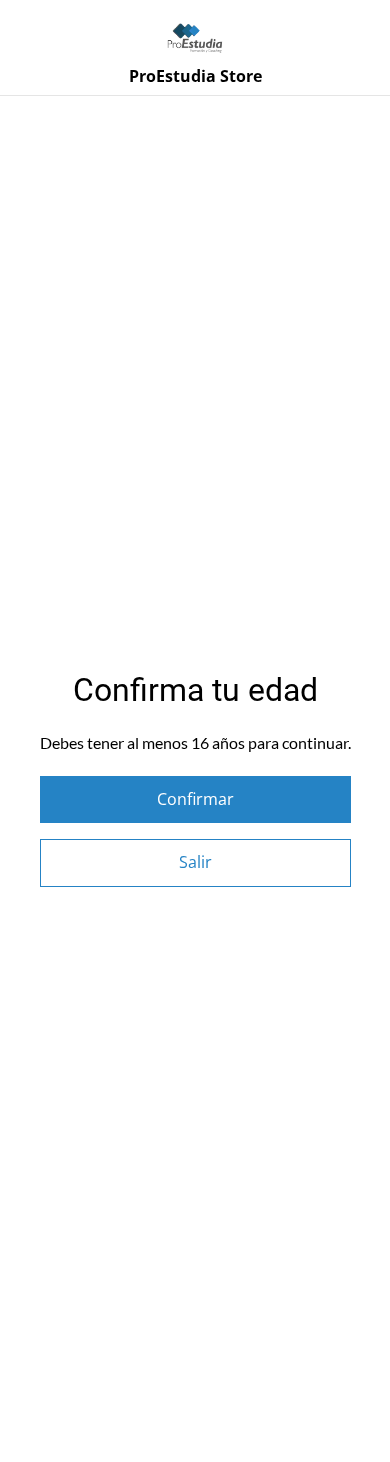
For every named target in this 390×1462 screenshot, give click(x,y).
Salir (195, 862)
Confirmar (195, 799)
